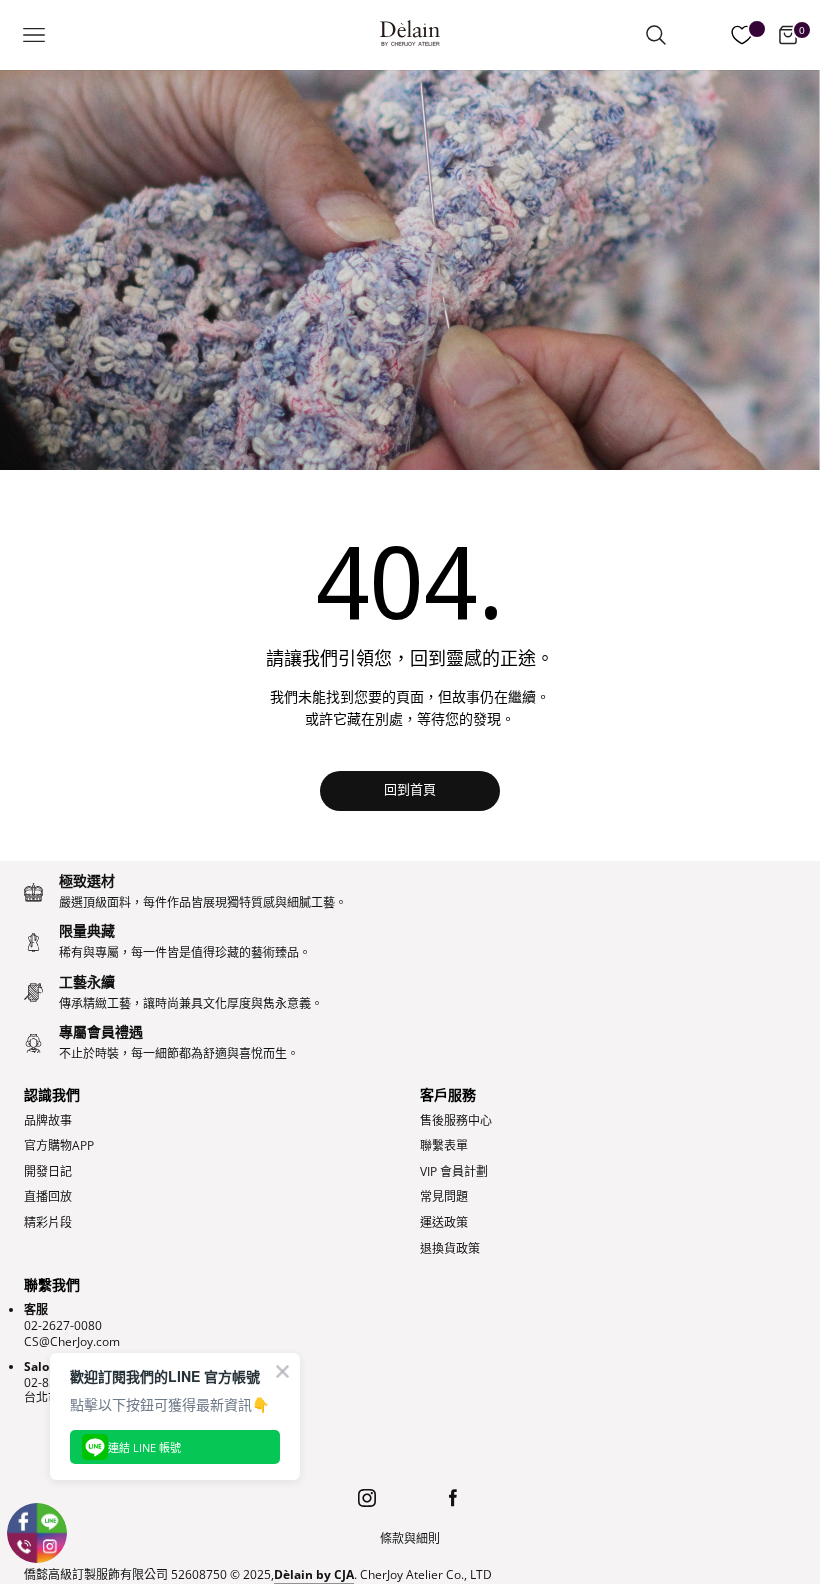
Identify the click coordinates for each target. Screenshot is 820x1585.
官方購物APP (59, 1146)
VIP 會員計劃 (454, 1172)
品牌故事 (48, 1121)
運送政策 (444, 1223)
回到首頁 (410, 790)
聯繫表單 (444, 1146)
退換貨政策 (450, 1249)
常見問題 (444, 1197)
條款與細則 (410, 1539)
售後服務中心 (456, 1121)
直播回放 (48, 1197)
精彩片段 (48, 1223)
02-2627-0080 (63, 1325)
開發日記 (48, 1172)
